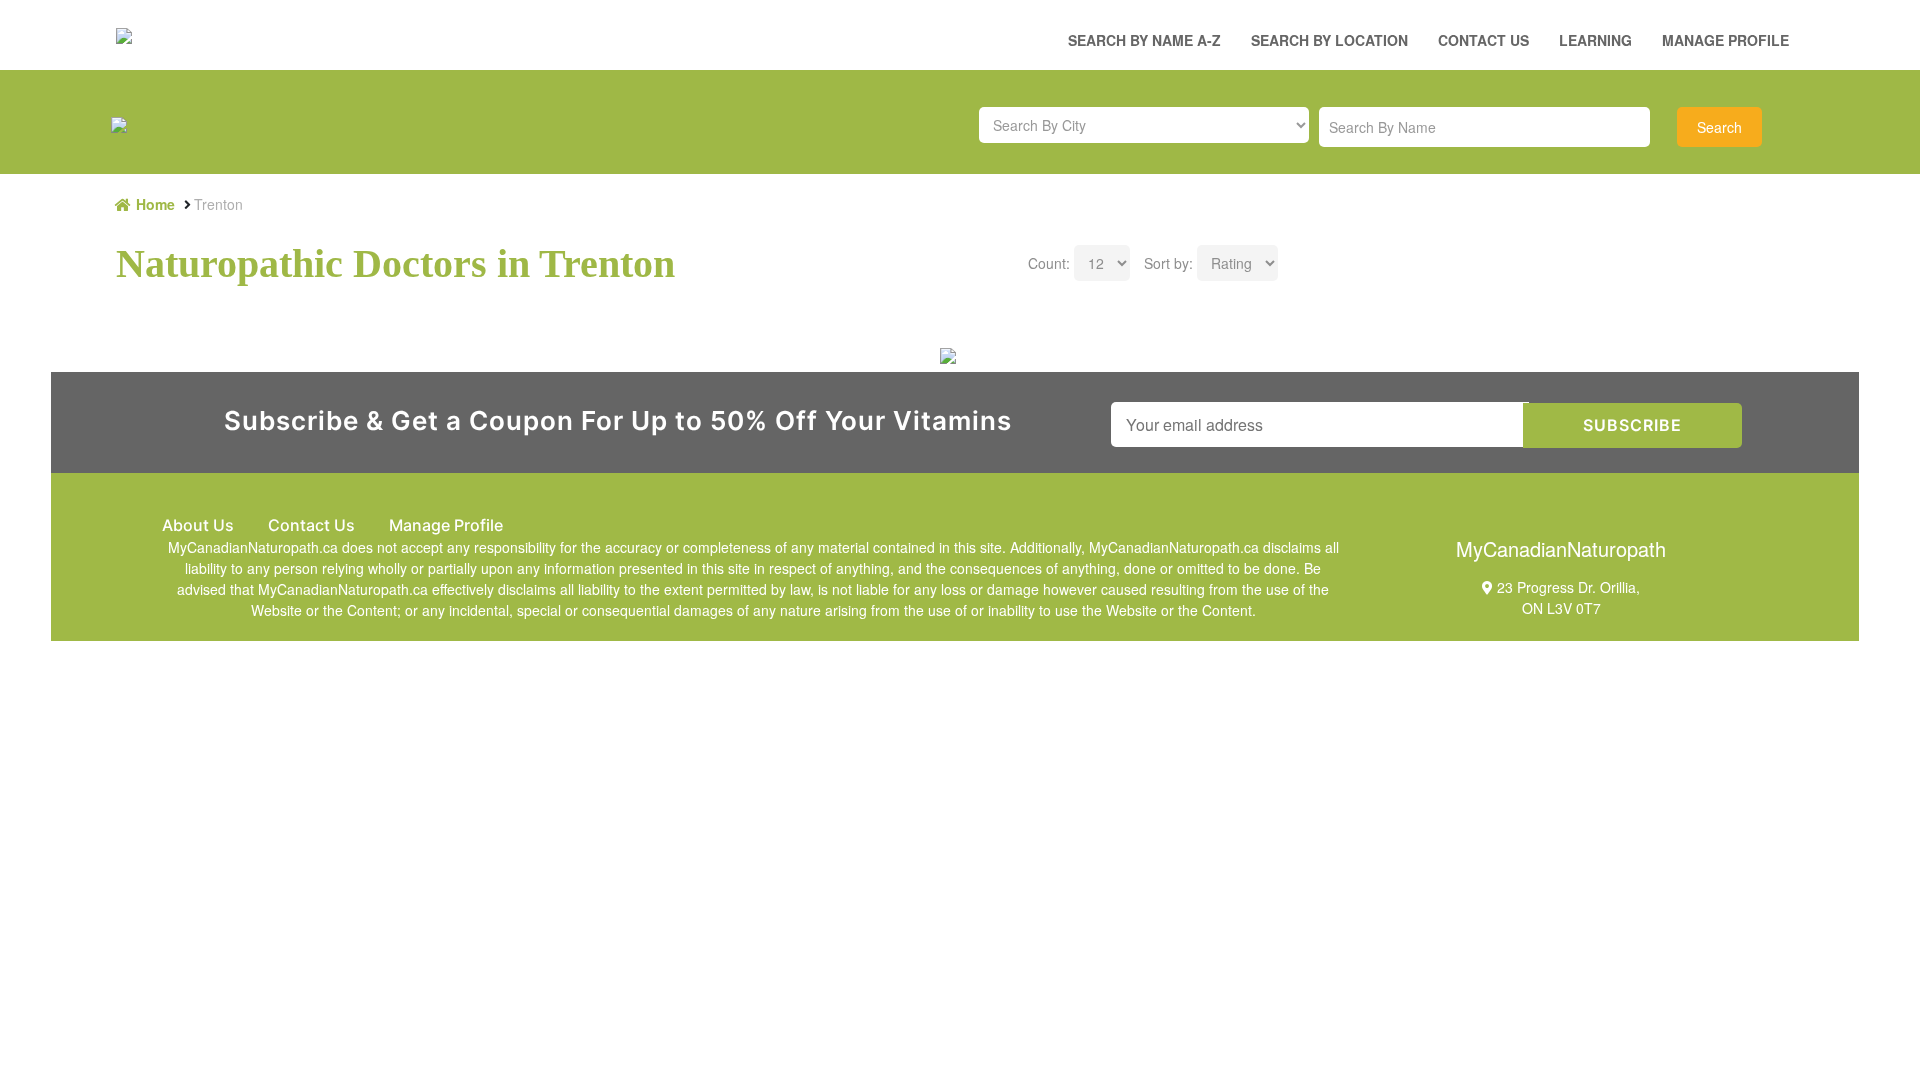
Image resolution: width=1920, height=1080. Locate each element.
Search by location (1329, 40)
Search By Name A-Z (1144, 40)
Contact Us (1483, 40)
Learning (1595, 40)
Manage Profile (1725, 40)
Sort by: (1168, 263)
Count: (1049, 263)
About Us (198, 525)
